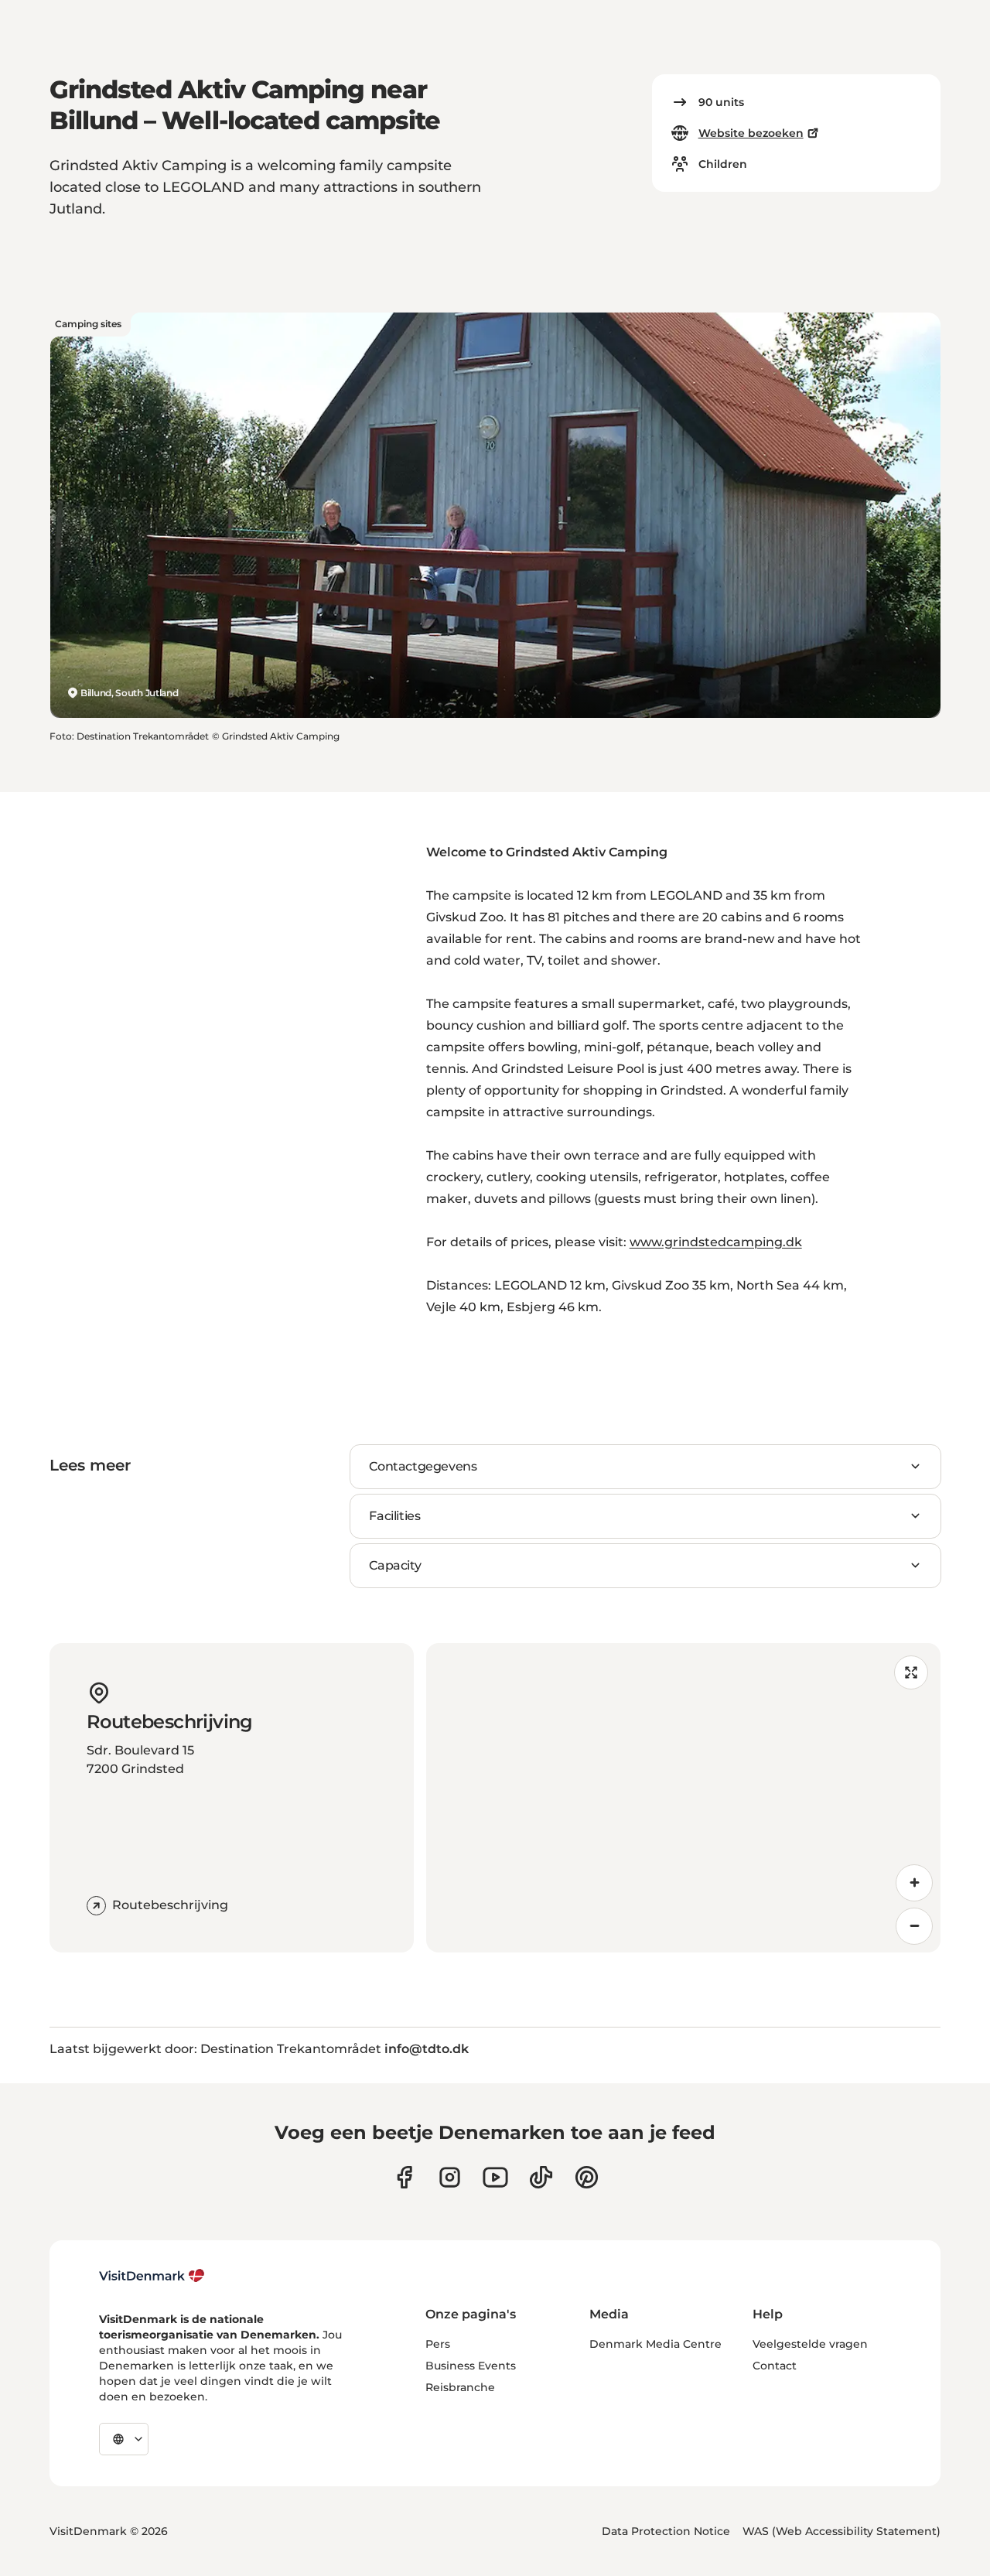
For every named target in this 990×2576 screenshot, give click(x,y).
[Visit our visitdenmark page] (495, 2177)
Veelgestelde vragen (810, 2344)
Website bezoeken (751, 133)
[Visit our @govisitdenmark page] (541, 2177)
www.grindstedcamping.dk (716, 1242)
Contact (775, 2366)
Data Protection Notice (666, 2531)
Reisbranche (460, 2387)
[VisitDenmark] (152, 2276)
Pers (438, 2344)
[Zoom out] (914, 1926)
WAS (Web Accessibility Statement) (841, 2531)
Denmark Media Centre (655, 2344)
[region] (683, 1798)
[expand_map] (911, 1672)
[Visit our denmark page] (404, 2177)
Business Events (471, 2366)
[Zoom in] (914, 1883)
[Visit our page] (450, 2177)
